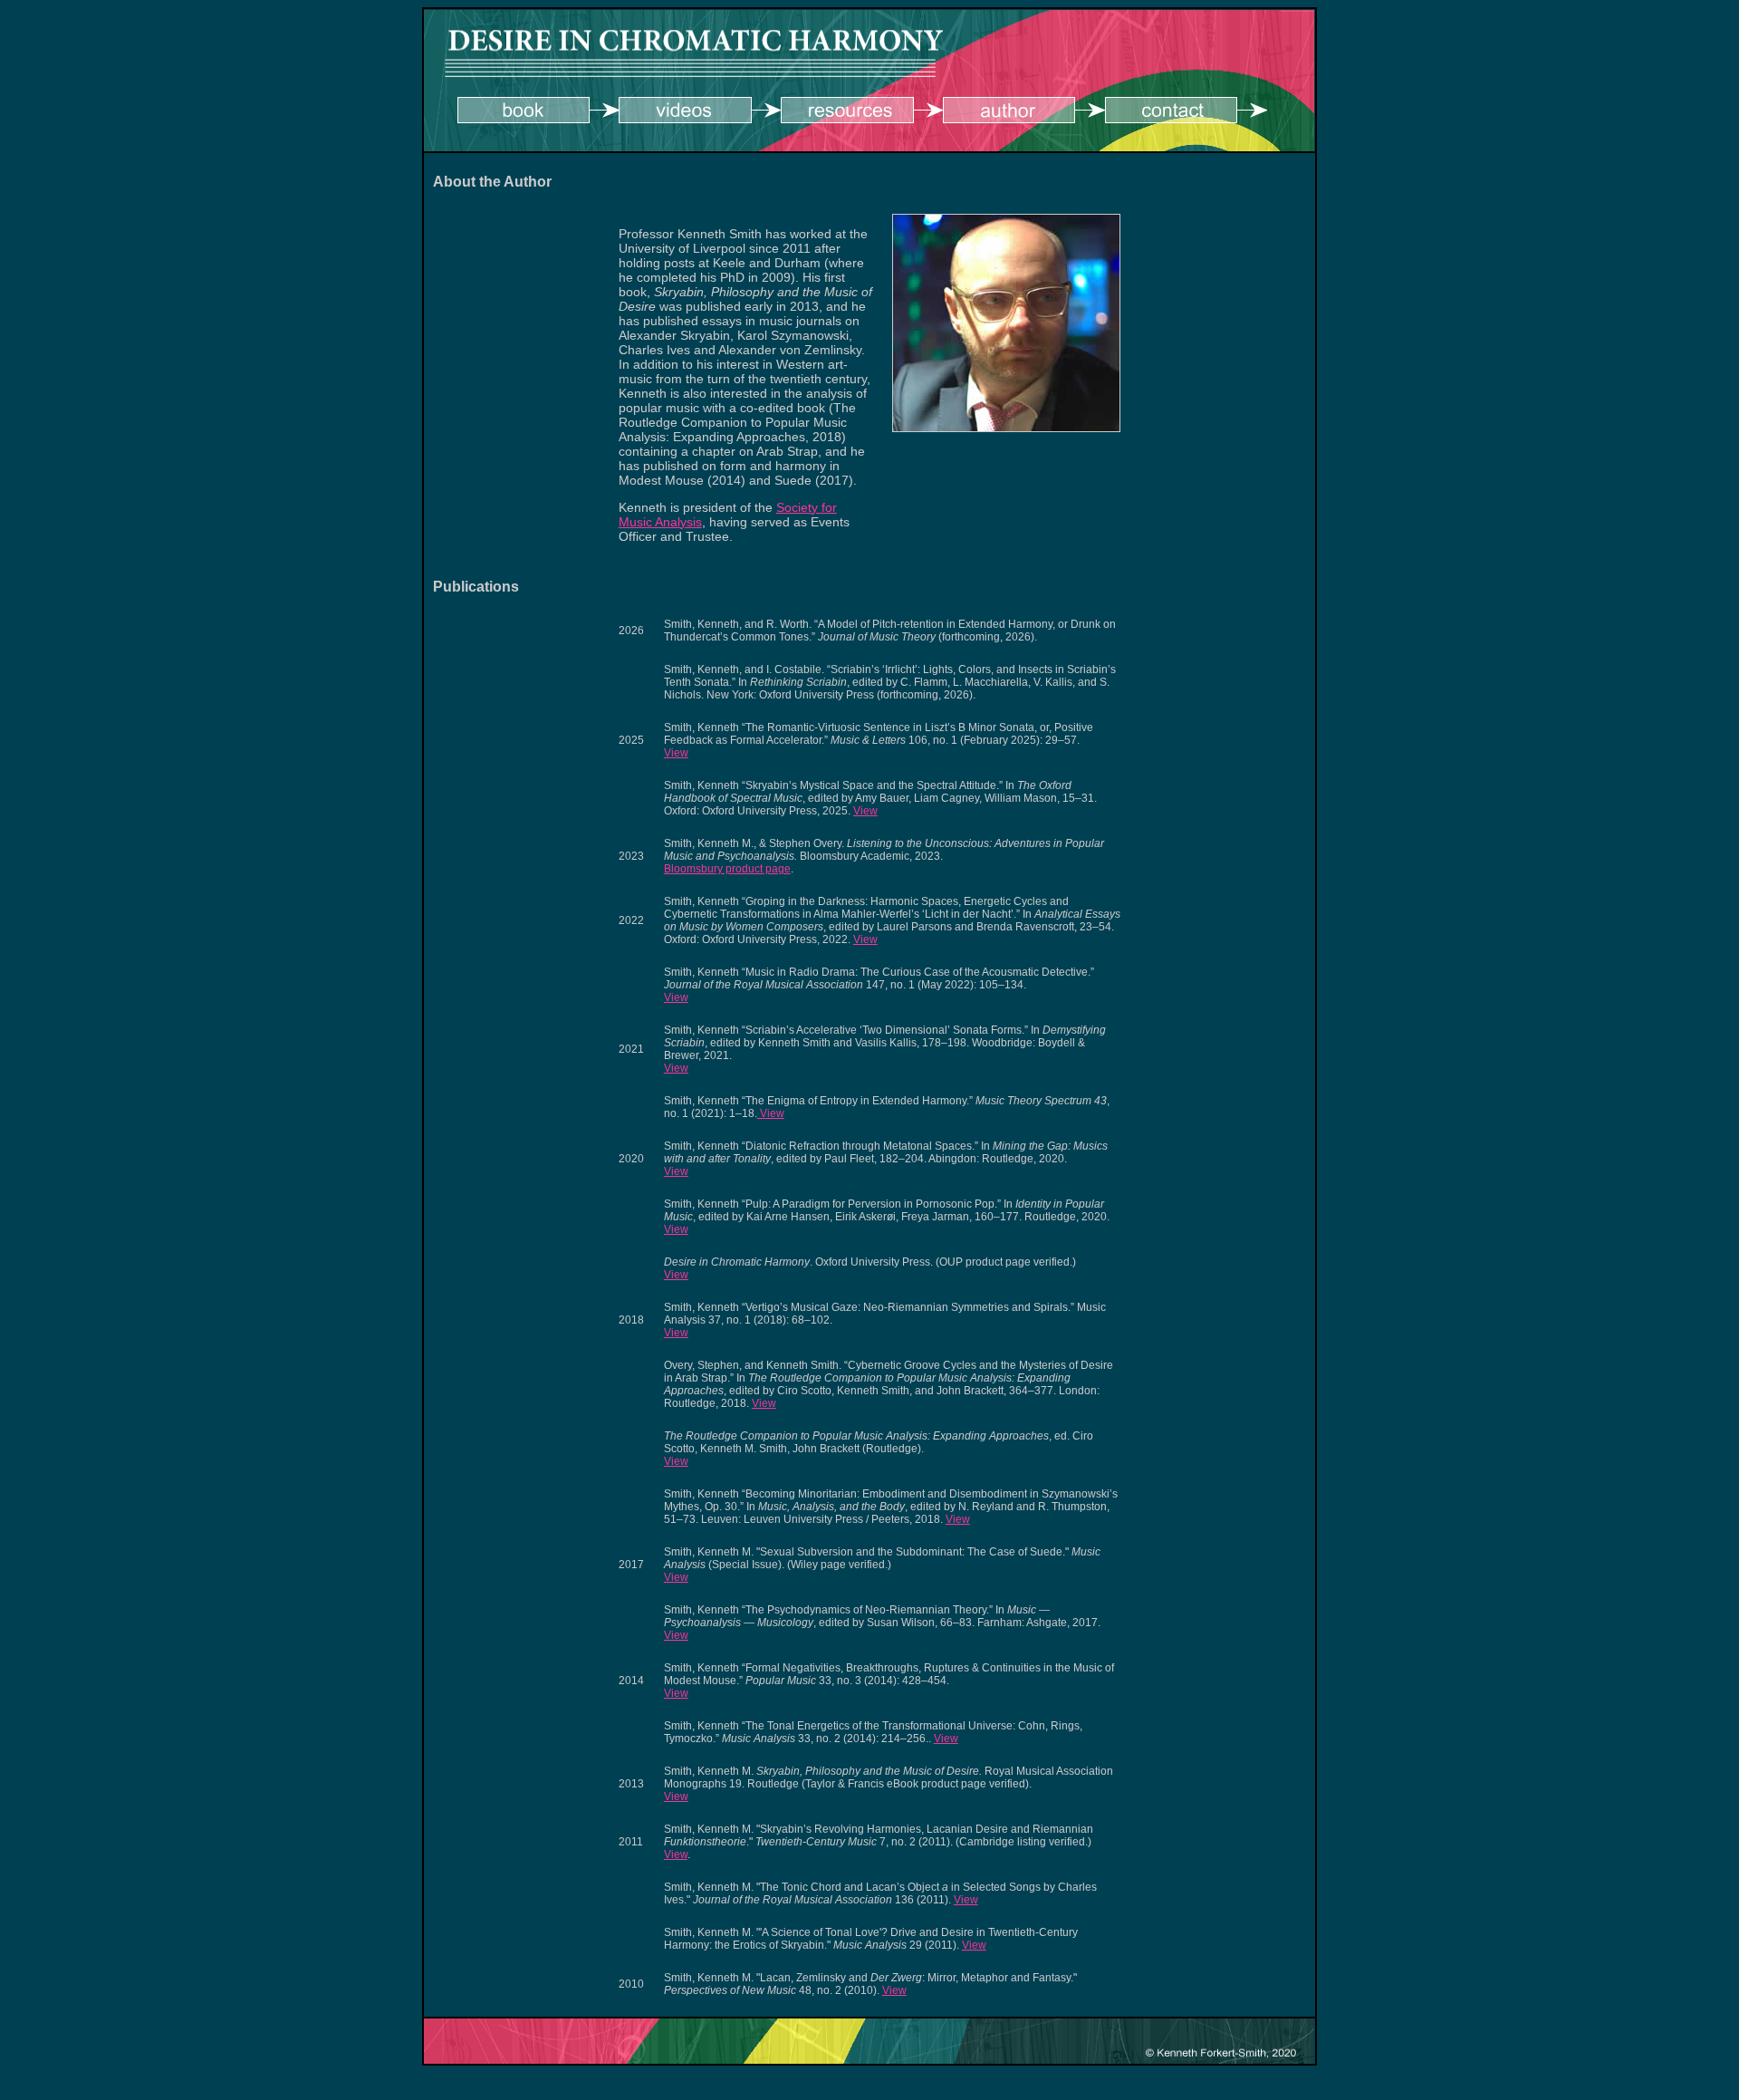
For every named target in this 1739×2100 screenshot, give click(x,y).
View (676, 753)
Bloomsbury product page (727, 869)
